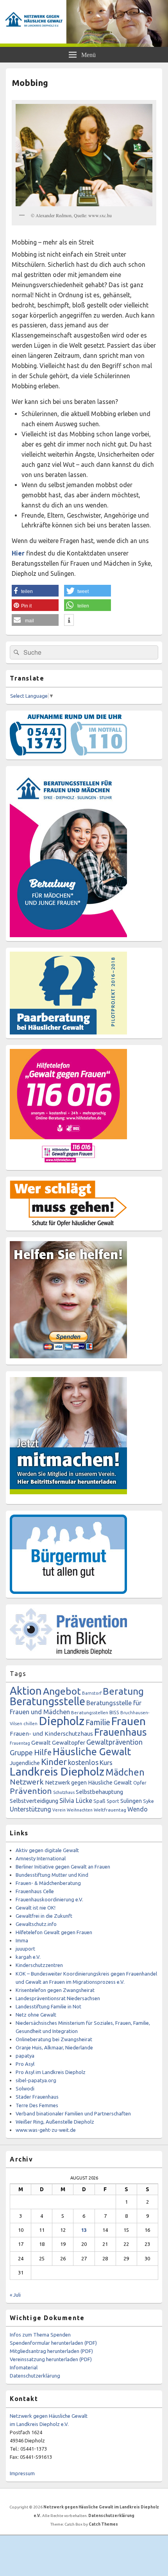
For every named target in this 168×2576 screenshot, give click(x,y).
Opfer (140, 1783)
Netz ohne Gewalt (36, 2015)
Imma (22, 1940)
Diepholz (62, 1721)
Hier (18, 553)
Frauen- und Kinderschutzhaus (51, 1734)
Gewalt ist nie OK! (36, 1908)
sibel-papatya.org (36, 2080)
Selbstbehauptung (99, 1792)
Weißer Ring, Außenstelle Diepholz (55, 2122)
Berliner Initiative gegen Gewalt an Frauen (63, 1867)
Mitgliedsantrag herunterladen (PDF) (51, 2351)
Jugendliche (25, 1763)
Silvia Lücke (76, 1801)
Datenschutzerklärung (35, 2376)
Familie (98, 1722)
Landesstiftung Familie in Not (48, 2006)
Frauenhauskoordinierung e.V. (49, 1899)
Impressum (22, 2473)
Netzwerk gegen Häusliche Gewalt (88, 1782)
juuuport (25, 1949)
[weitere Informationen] (69, 620)
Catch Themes (103, 2524)
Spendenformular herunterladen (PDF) (53, 2343)
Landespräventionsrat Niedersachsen (58, 1998)
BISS (114, 1712)
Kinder (54, 1762)
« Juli (15, 2295)
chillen (30, 1724)
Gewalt (41, 1743)
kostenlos (83, 1762)
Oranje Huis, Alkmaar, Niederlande (54, 2047)
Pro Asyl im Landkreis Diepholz (51, 2072)
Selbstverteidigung (34, 1801)
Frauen (129, 1721)
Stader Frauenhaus (37, 2097)
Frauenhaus (121, 1732)
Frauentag (20, 1743)
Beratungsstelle (47, 1701)
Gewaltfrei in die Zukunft (44, 1916)
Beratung (123, 1691)
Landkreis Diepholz (57, 1771)
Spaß (99, 1801)
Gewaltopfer (69, 1743)
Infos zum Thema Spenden (40, 2335)
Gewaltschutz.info (36, 1924)
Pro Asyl (25, 2064)
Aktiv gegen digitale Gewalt (47, 1850)
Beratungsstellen (90, 1712)
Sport (113, 1801)
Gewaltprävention (114, 1742)
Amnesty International (41, 1858)
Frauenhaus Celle (35, 1891)
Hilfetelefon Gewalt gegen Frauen (54, 1932)
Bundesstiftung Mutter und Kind (52, 1875)
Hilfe (43, 1752)
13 (84, 2230)
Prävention (31, 1791)
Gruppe (21, 1752)
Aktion (26, 1691)
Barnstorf (92, 1693)
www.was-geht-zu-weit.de (46, 2130)
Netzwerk (27, 1782)
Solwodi (25, 2088)
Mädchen (125, 1772)
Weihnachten (80, 1810)
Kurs (106, 1762)
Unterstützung (30, 1809)
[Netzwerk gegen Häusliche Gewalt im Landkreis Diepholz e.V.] (84, 45)
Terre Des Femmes (37, 2105)
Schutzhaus (64, 1792)
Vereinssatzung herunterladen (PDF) (51, 2359)
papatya (25, 2056)
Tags (18, 1674)
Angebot (62, 1691)
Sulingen (131, 1801)
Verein (59, 1810)
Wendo (138, 1809)
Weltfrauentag (110, 1810)
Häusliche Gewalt (92, 1752)
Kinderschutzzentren (39, 1965)
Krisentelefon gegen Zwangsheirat (55, 1990)
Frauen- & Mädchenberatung (48, 1883)
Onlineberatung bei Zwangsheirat (54, 2039)
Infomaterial (24, 2367)
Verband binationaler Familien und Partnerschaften (73, 2113)
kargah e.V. (28, 1957)
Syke (148, 1801)
